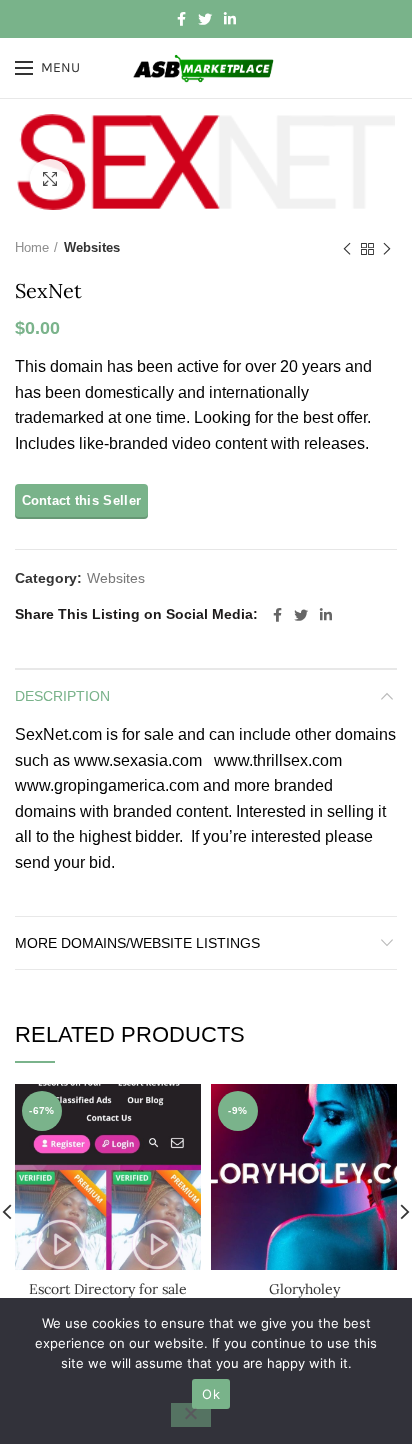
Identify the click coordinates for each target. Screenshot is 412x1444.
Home (32, 247)
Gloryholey (304, 1289)
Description (62, 696)
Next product (387, 249)
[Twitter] (205, 19)
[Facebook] (181, 19)
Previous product (347, 249)
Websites (92, 247)
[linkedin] (230, 19)
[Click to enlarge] (50, 179)
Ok (211, 1394)
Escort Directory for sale (108, 1289)
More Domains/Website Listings (137, 943)
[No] (191, 1415)
